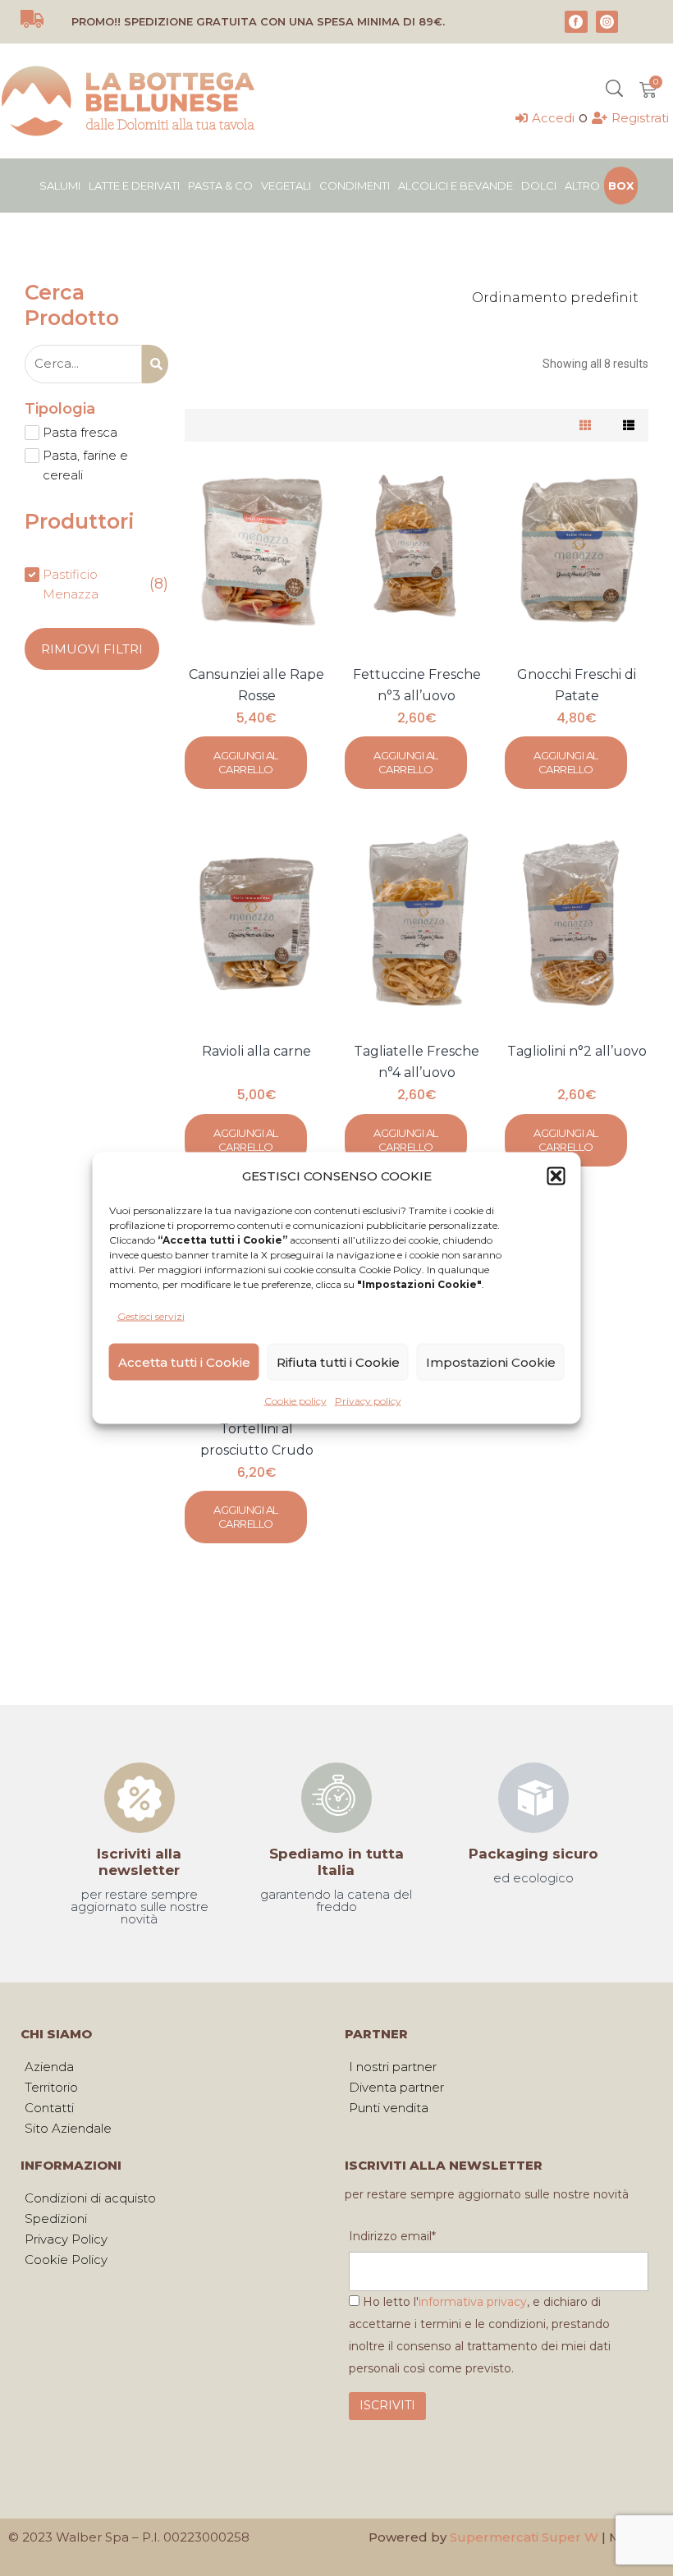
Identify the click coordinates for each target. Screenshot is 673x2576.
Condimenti (355, 186)
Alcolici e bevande (456, 186)
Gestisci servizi (151, 1316)
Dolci (539, 186)
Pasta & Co (220, 186)
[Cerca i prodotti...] (614, 90)
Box (621, 186)
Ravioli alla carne (256, 1051)
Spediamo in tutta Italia (336, 1862)
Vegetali (286, 186)
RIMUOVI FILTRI (92, 649)
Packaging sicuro (533, 1854)
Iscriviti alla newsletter (139, 1862)
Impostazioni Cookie (491, 1361)
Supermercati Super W (524, 2537)
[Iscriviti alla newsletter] (140, 1798)
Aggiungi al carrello (246, 762)
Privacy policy (368, 1401)
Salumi (60, 186)
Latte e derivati (134, 186)
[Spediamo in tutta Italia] (336, 1798)
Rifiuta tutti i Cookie (338, 1361)
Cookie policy (295, 1401)
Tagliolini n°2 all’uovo (577, 1051)
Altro (582, 186)
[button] (556, 1176)
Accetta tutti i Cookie (184, 1361)
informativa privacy (473, 2302)
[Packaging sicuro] (533, 1798)
